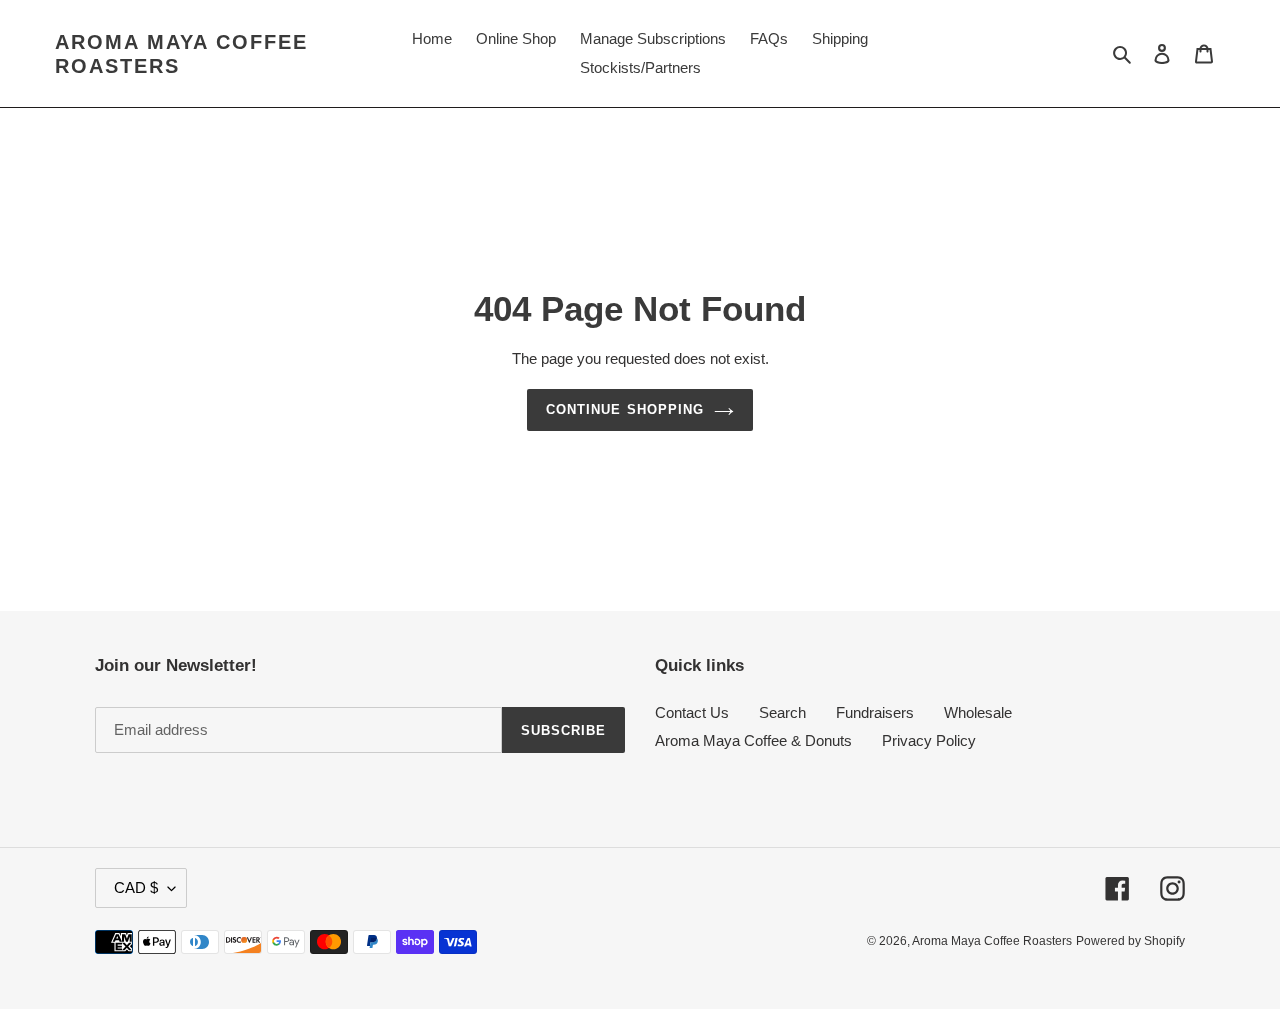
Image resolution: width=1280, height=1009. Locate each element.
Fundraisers (875, 712)
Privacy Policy (929, 740)
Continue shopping (625, 409)
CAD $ (136, 887)
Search (782, 712)
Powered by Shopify (1130, 941)
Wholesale (978, 712)
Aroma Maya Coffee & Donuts (753, 740)
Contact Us (692, 712)
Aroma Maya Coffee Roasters (181, 54)
